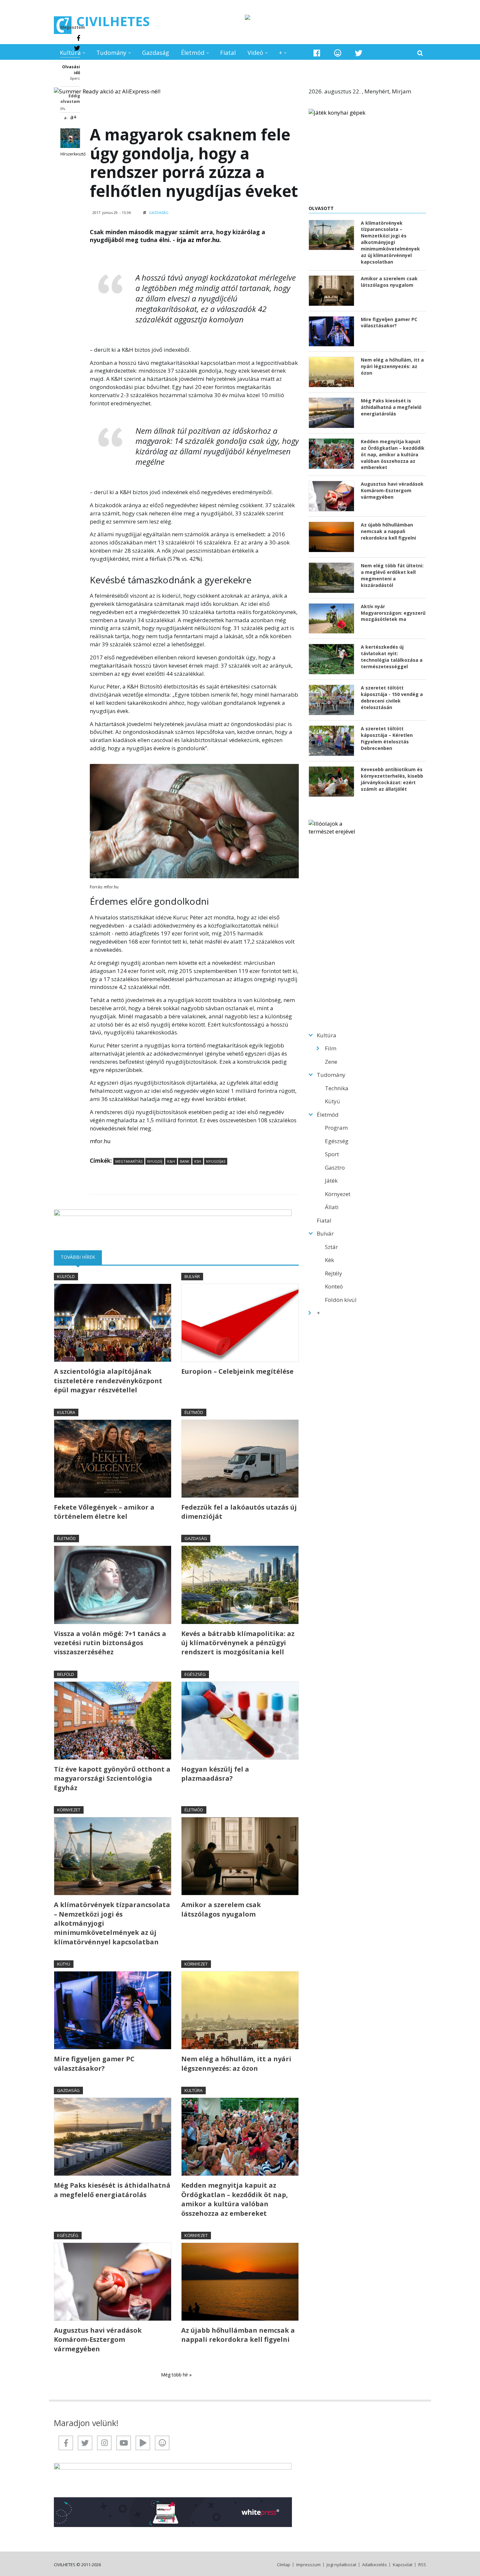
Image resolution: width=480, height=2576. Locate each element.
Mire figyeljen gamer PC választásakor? (94, 2063)
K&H (171, 1161)
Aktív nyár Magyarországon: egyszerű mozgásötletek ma (393, 613)
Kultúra (70, 53)
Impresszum (308, 2565)
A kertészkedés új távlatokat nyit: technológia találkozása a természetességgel (392, 657)
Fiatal (228, 53)
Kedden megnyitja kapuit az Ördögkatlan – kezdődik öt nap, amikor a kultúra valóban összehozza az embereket (235, 2199)
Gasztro (335, 1167)
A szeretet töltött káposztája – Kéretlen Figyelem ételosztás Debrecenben (387, 738)
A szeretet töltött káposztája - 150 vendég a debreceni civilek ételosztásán (392, 697)
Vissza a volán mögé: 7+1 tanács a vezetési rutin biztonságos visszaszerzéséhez (110, 1643)
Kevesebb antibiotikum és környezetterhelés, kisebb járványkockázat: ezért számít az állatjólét (392, 779)
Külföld (66, 1276)
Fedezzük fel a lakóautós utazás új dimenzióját (239, 1512)
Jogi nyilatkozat (341, 2565)
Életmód (193, 53)
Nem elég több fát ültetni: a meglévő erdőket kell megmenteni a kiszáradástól (392, 575)
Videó (255, 53)
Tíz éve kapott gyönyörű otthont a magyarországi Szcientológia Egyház (112, 1778)
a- (66, 118)
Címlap (284, 2565)
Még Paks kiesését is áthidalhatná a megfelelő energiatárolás (112, 2190)
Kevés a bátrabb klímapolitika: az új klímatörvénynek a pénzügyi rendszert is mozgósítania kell (238, 1643)
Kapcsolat (403, 2565)
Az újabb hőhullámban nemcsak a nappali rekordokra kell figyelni (238, 2335)
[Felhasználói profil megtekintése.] (70, 138)
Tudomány (111, 53)
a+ (73, 117)
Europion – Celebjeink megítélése (237, 1371)
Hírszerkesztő (73, 154)
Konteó (334, 1286)
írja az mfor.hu (198, 240)
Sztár (331, 1247)
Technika (337, 1088)
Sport (332, 1154)
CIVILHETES (113, 21)
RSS (422, 2565)
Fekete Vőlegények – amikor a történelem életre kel (104, 1512)
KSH (198, 1161)
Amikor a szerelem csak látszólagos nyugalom (221, 1909)
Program (336, 1128)
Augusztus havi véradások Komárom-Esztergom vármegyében (98, 2340)
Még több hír (175, 2375)
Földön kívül (341, 1300)
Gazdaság (156, 53)
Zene (331, 1062)
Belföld (66, 1674)
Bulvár (192, 1276)
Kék (329, 1260)
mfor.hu (100, 1141)
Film (331, 1048)
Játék (331, 1181)
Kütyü (64, 1964)
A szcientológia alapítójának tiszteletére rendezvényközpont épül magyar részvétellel (108, 1381)
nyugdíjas (216, 1161)
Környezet (69, 1810)
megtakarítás (129, 1161)
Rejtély (334, 1273)
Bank (185, 1161)
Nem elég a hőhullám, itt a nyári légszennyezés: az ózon (236, 2063)
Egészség (195, 1674)
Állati (332, 1207)
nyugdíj (155, 1161)
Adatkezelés (375, 2565)
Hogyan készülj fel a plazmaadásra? (215, 1774)
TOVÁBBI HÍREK (81, 1257)
